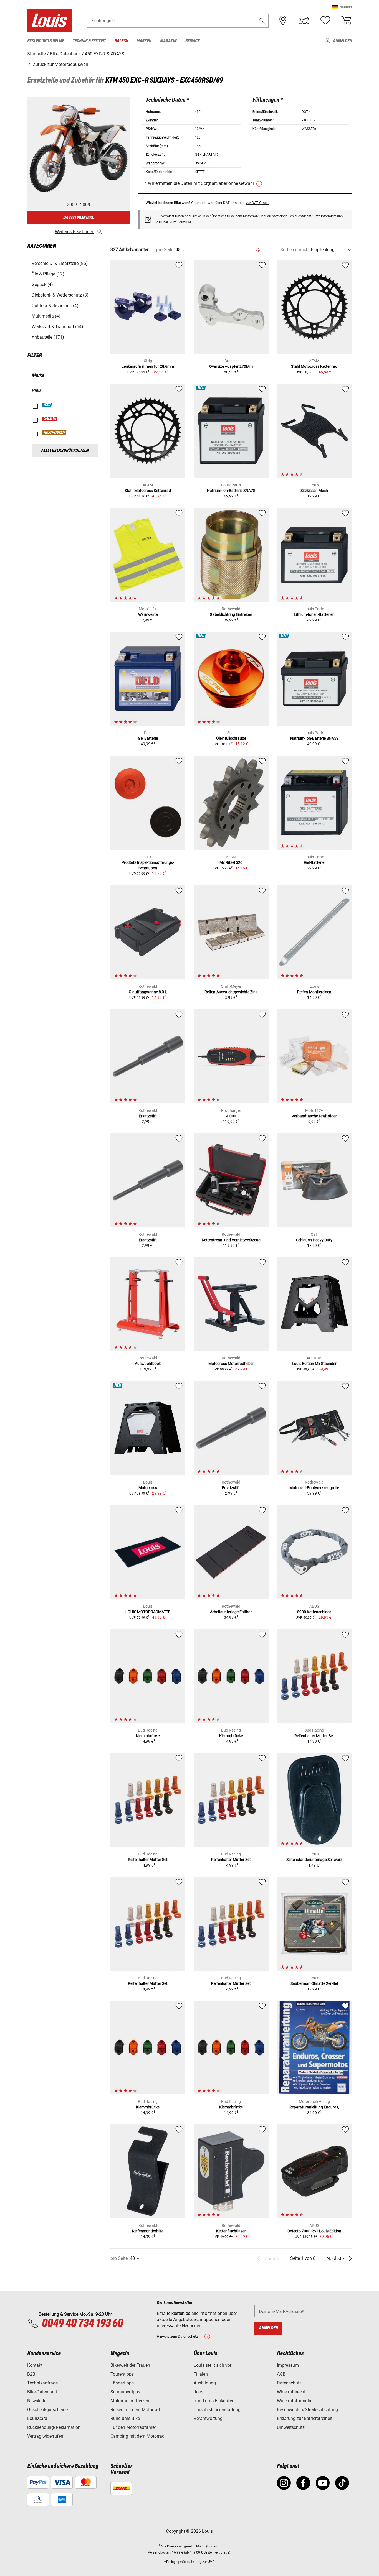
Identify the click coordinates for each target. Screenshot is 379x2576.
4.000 (231, 1116)
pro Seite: (165, 250)
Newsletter (37, 2401)
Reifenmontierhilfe (148, 2231)
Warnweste (148, 614)
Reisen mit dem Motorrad (135, 2410)
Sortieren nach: (295, 250)
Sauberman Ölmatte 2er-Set (314, 1983)
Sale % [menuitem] (121, 41)
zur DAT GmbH (258, 203)
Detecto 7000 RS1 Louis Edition (314, 2231)
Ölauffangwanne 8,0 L (148, 992)
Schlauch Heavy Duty (314, 1240)
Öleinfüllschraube (231, 738)
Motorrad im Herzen (130, 2401)
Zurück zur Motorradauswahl (60, 64)
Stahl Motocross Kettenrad (314, 366)
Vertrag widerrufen (45, 2436)
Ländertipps (122, 2383)
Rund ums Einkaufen (214, 2401)
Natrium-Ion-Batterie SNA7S (231, 491)
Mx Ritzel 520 (231, 862)
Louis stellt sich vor (213, 2365)
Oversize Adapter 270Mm (231, 366)
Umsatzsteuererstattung (217, 2410)
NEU (47, 405)
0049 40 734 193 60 (82, 2324)
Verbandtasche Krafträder (314, 1116)
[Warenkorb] (346, 21)
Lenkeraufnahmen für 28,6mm (148, 366)
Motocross (148, 1488)
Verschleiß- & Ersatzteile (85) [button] (60, 263)
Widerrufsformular (295, 2401)
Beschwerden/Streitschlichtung (307, 2410)
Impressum (288, 2365)
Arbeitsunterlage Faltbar (231, 1612)
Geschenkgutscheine (47, 2410)
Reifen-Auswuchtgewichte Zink (231, 992)
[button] (342, 7)
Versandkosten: (160, 2552)
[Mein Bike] (304, 21)
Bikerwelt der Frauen (130, 2365)
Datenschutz (289, 2383)
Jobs (199, 2392)
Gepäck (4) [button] (42, 284)
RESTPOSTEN (55, 433)
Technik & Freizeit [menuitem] (89, 41)
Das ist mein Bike (79, 217)
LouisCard (37, 2418)
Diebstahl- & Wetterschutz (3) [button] (60, 295)
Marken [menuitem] (144, 41)
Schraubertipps (125, 2392)
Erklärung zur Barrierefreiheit (305, 2418)
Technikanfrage (42, 2383)
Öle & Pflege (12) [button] (48, 274)
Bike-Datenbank (43, 2392)
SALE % (50, 419)
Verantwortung (208, 2418)
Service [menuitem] (192, 41)
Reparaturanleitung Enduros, (314, 2107)
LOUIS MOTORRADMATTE (148, 1612)
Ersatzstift (148, 1116)
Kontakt (35, 2365)
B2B (31, 2374)
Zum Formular (180, 222)
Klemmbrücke (148, 1736)
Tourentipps (122, 2374)
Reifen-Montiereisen (314, 992)
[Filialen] (283, 21)
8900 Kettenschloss (314, 1612)
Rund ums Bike (125, 2418)
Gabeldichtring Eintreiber (231, 614)
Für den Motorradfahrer (133, 2427)
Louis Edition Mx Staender (314, 1364)
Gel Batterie (148, 738)
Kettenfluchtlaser (231, 2231)
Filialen (201, 2374)
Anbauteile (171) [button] (48, 337)
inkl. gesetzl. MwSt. (191, 2546)
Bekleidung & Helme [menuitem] (46, 41)
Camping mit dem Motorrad (137, 2436)
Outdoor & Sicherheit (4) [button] (55, 306)
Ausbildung (205, 2383)
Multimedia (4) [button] (46, 316)
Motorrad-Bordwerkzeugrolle (314, 1488)
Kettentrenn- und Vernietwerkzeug (231, 1240)
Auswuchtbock (148, 1364)
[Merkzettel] (325, 21)
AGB (281, 2374)
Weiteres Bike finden (75, 232)
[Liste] (268, 250)
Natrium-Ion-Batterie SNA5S (314, 738)
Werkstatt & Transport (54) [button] (57, 327)
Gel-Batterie (314, 862)
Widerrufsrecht (291, 2392)
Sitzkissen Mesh (314, 491)
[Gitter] (258, 249)
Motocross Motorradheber (231, 1364)
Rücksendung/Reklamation (54, 2427)
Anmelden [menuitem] (342, 41)
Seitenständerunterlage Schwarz (314, 1860)
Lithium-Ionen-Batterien (314, 614)
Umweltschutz (291, 2427)
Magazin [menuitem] (168, 41)
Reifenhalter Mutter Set (314, 1736)
